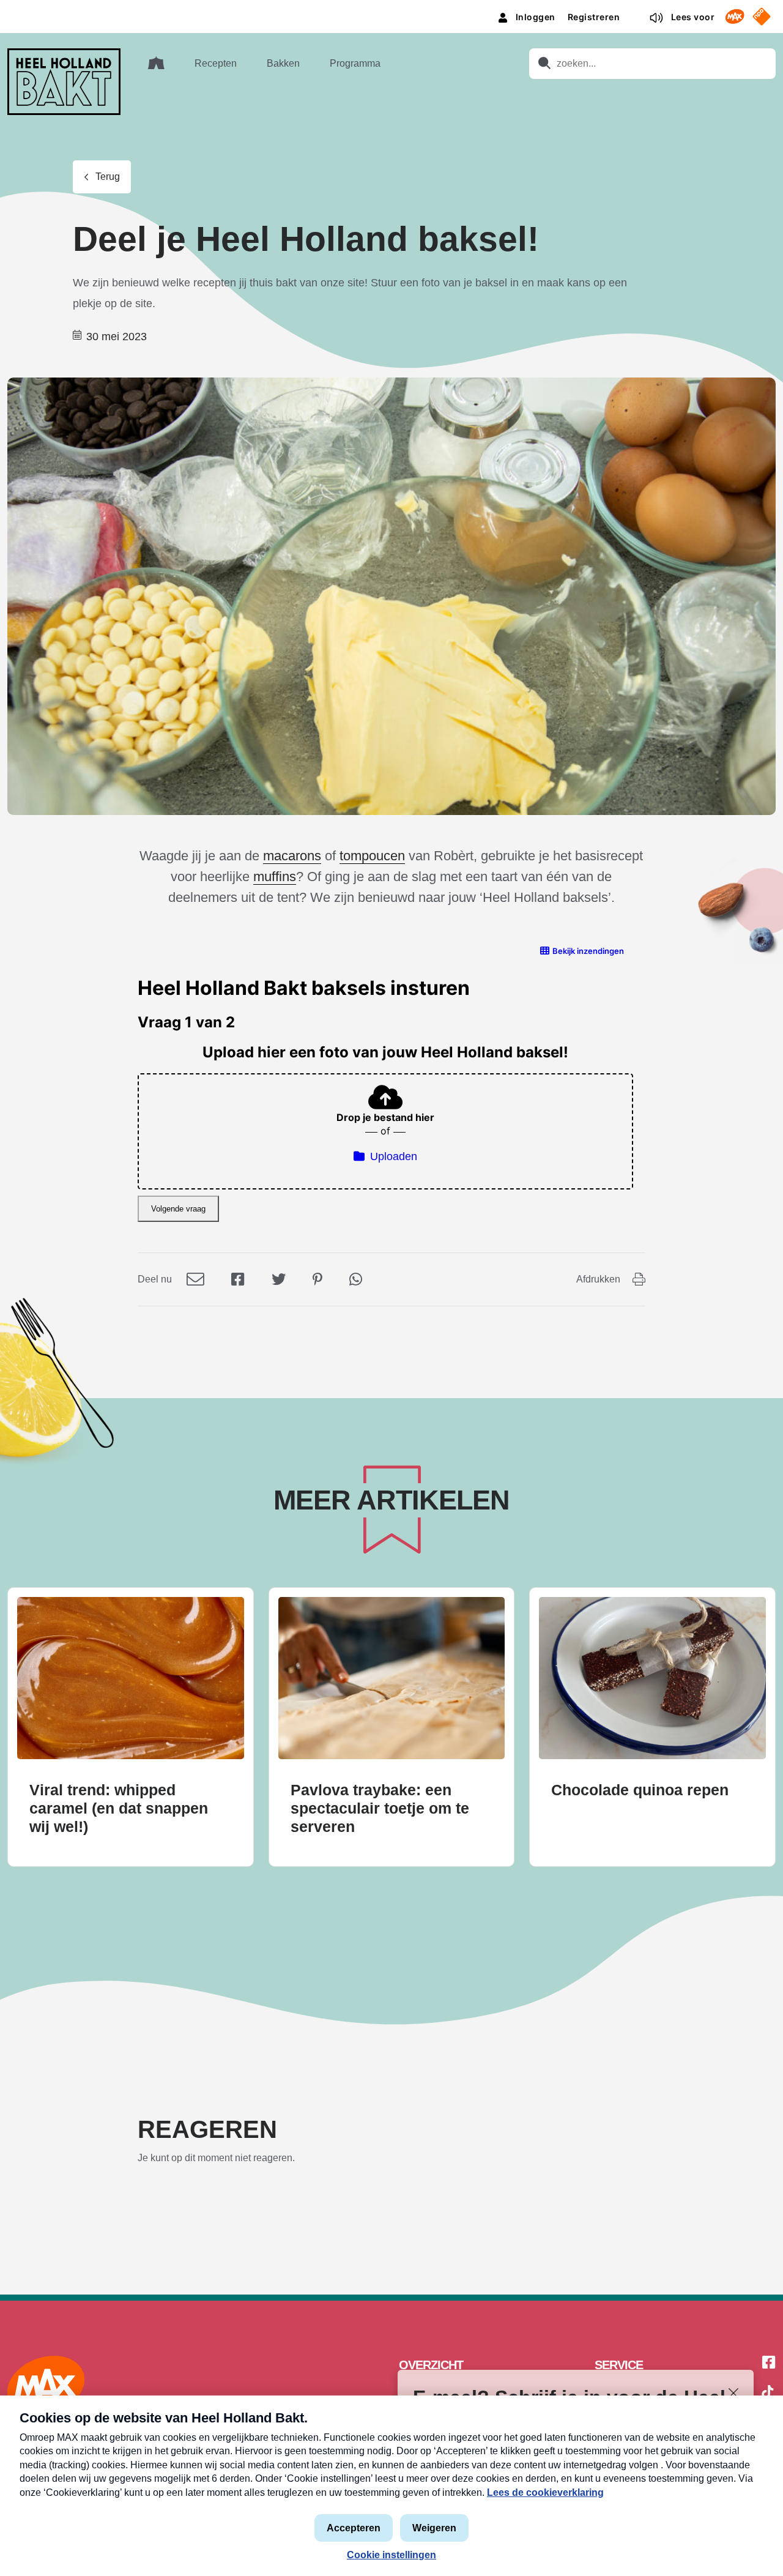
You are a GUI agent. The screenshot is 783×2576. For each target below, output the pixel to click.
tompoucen (372, 856)
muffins (275, 877)
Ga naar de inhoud (391, 9)
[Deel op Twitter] (279, 1279)
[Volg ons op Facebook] (769, 2363)
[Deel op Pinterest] (317, 1279)
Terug (108, 177)
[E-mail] (195, 1279)
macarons (292, 856)
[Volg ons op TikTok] (768, 2394)
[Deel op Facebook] (238, 1279)
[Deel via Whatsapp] (356, 1279)
